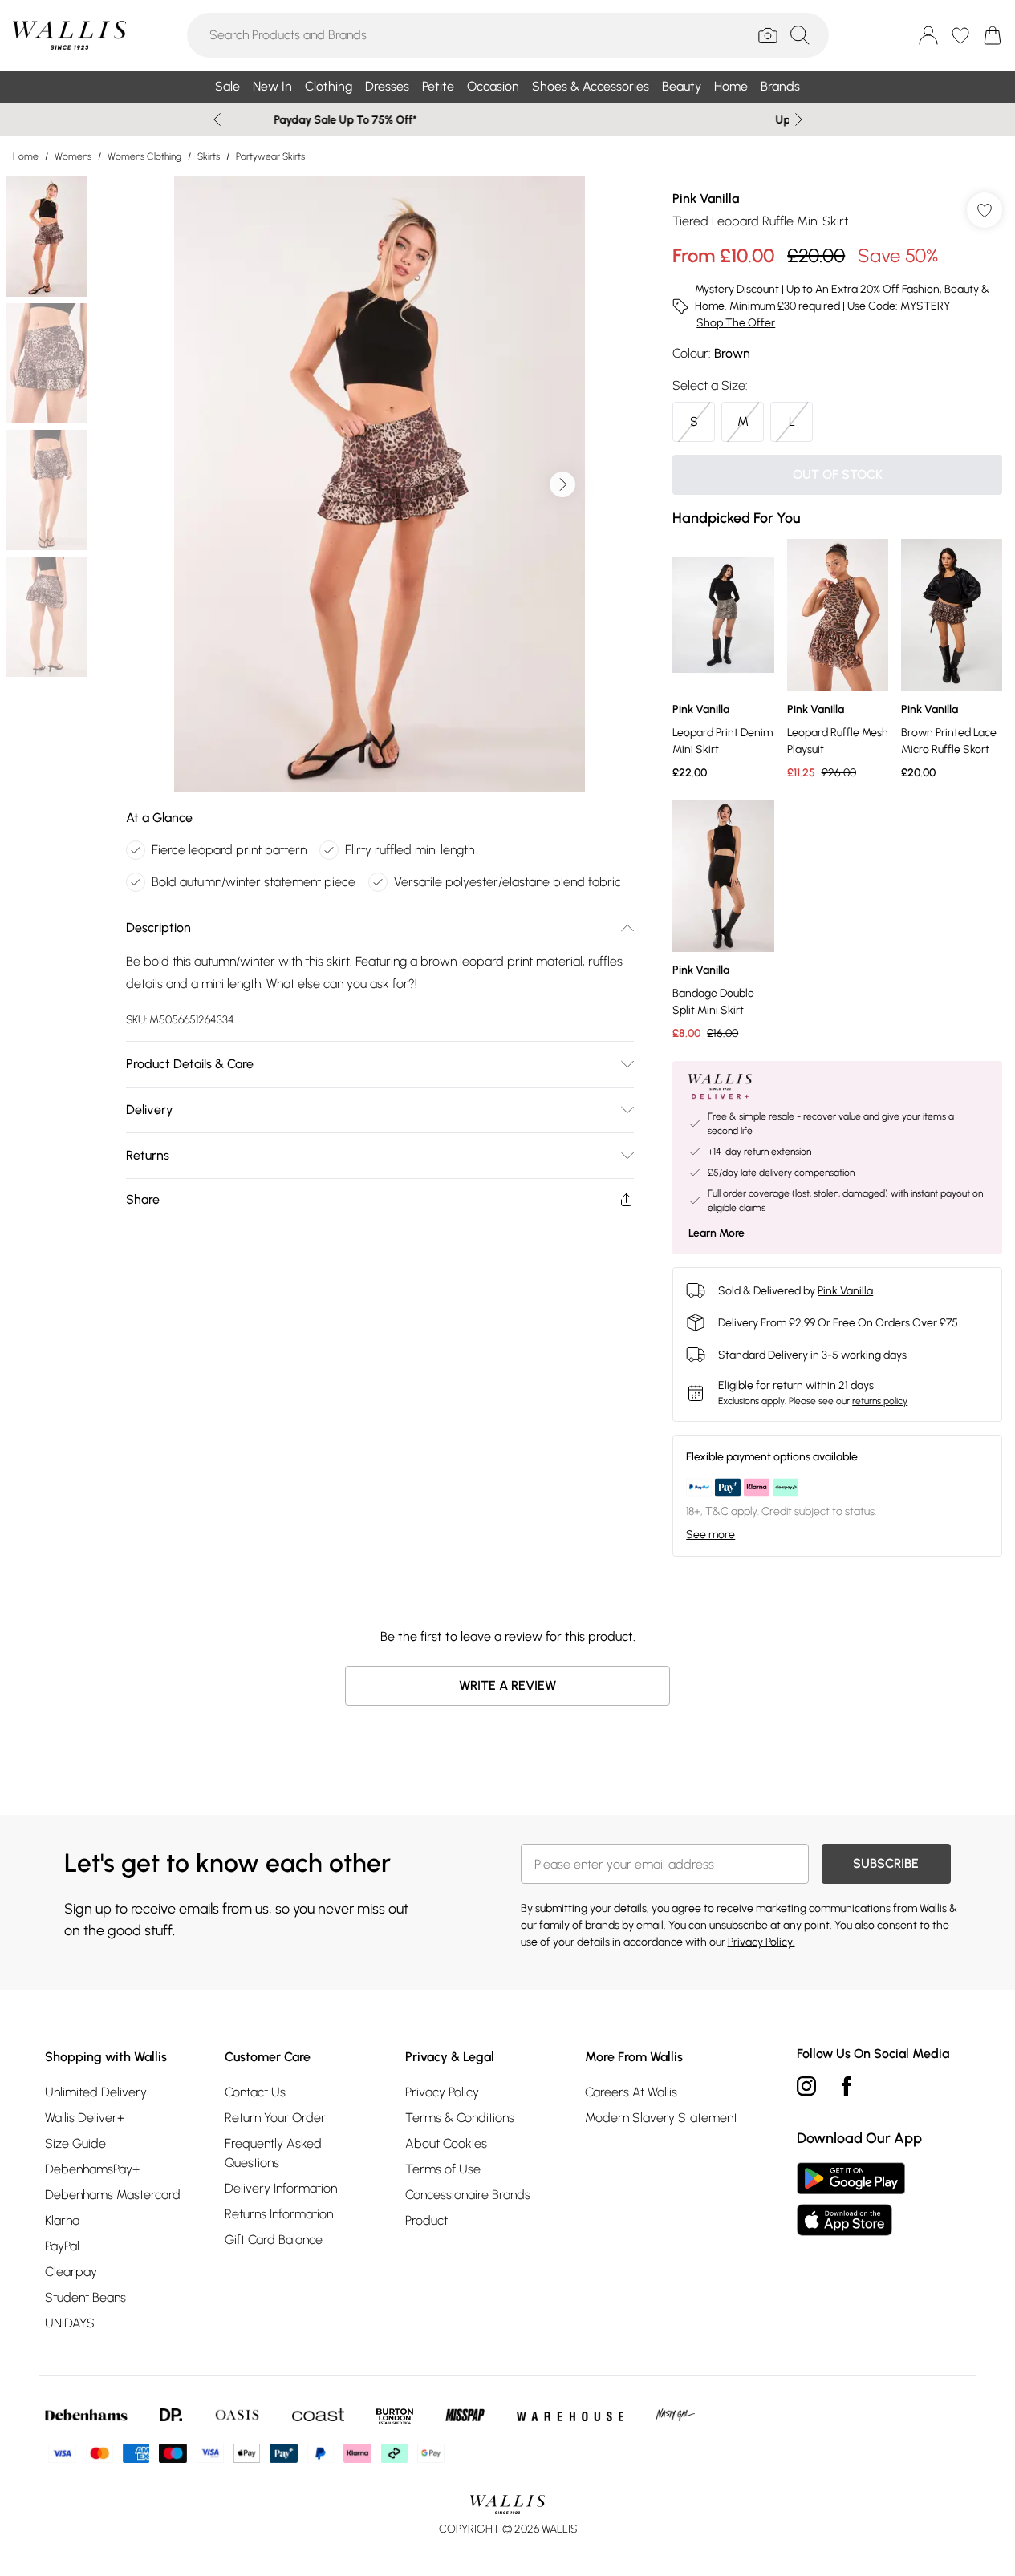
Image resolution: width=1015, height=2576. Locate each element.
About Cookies (446, 2143)
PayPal (62, 2246)
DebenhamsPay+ (92, 2169)
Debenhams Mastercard (113, 2195)
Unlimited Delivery (96, 2092)
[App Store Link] (851, 2199)
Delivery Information (281, 2188)
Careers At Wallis (631, 2092)
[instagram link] (806, 2086)
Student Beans (85, 2297)
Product (426, 2220)
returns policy (880, 1401)
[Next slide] (799, 119)
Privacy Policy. (761, 1942)
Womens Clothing (144, 156)
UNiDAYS (70, 2323)
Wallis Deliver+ (85, 2118)
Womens (73, 156)
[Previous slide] (217, 119)
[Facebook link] (847, 2086)
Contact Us (255, 2092)
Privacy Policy (442, 2092)
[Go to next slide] (562, 484)
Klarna (62, 2220)
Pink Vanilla (706, 198)
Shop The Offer (736, 323)
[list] (380, 484)
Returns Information (279, 2214)
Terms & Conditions (460, 2118)
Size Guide (75, 2143)
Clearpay (71, 2272)
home (26, 156)
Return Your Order (275, 2118)
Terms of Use (443, 2169)
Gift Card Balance (274, 2240)
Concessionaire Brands (468, 2195)
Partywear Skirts (270, 156)
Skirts (209, 156)
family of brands (579, 1925)
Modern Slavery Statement (661, 2118)
